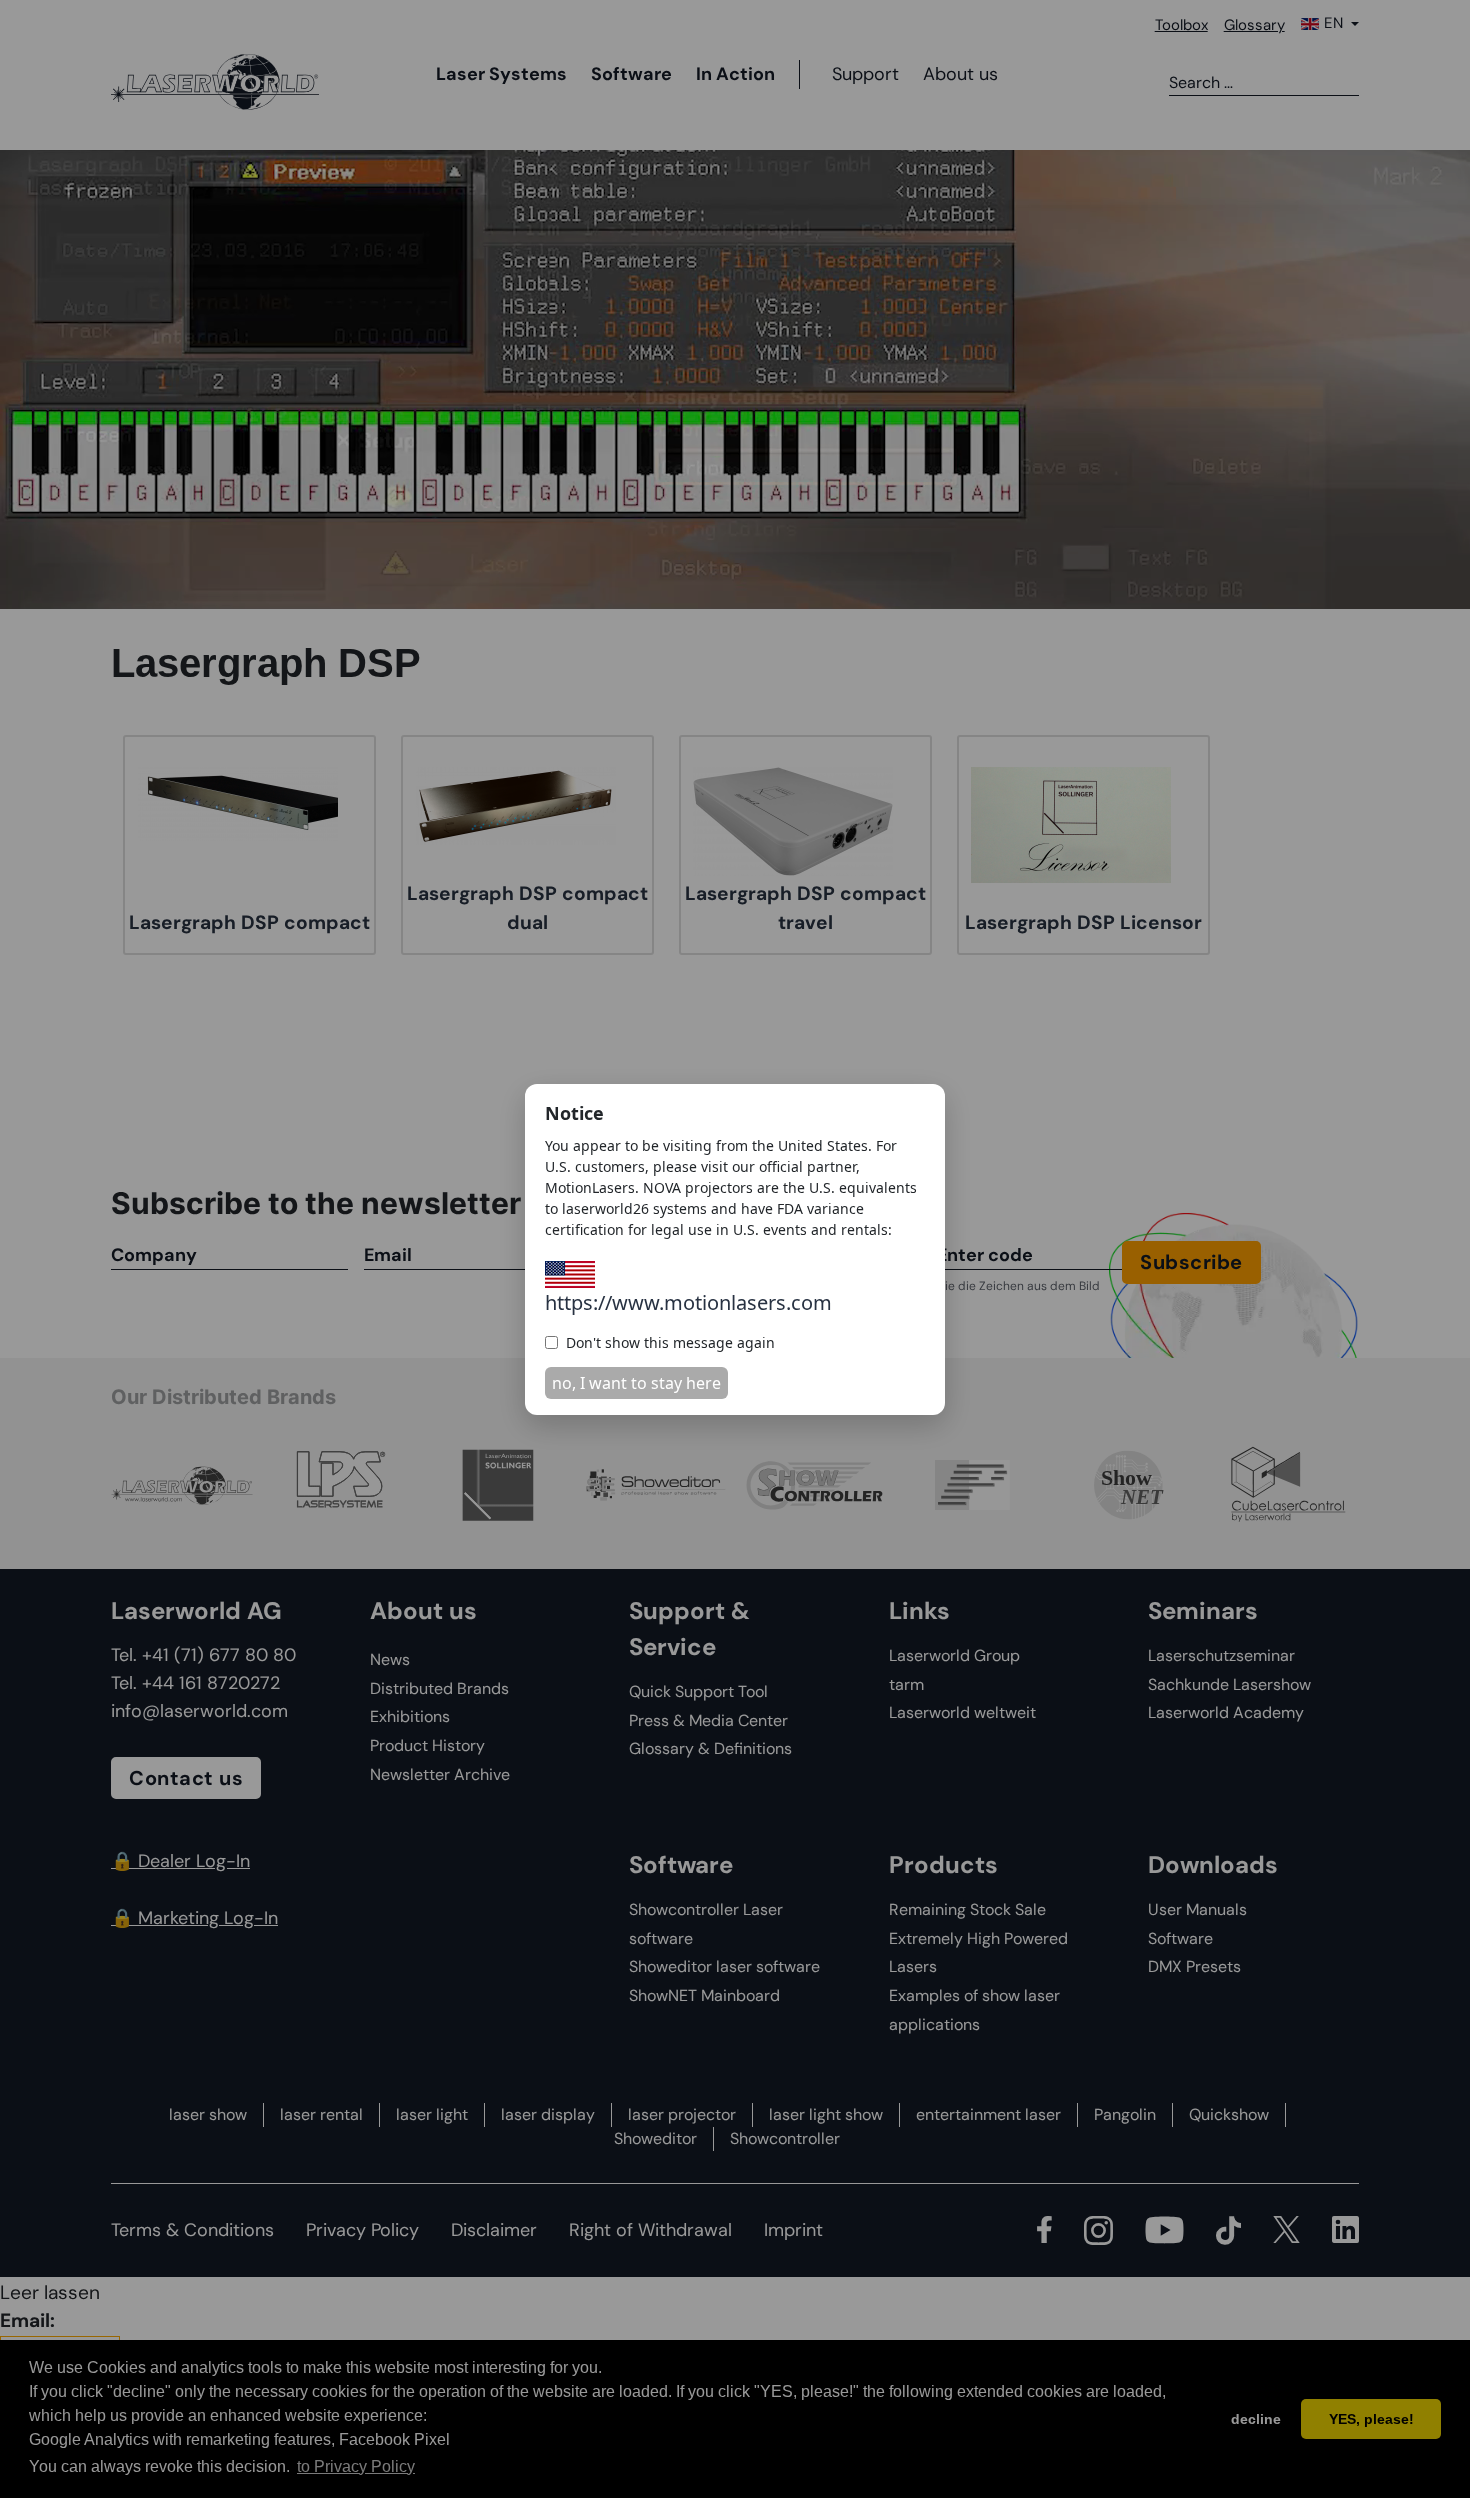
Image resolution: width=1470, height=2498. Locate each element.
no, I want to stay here (636, 1383)
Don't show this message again (670, 1342)
